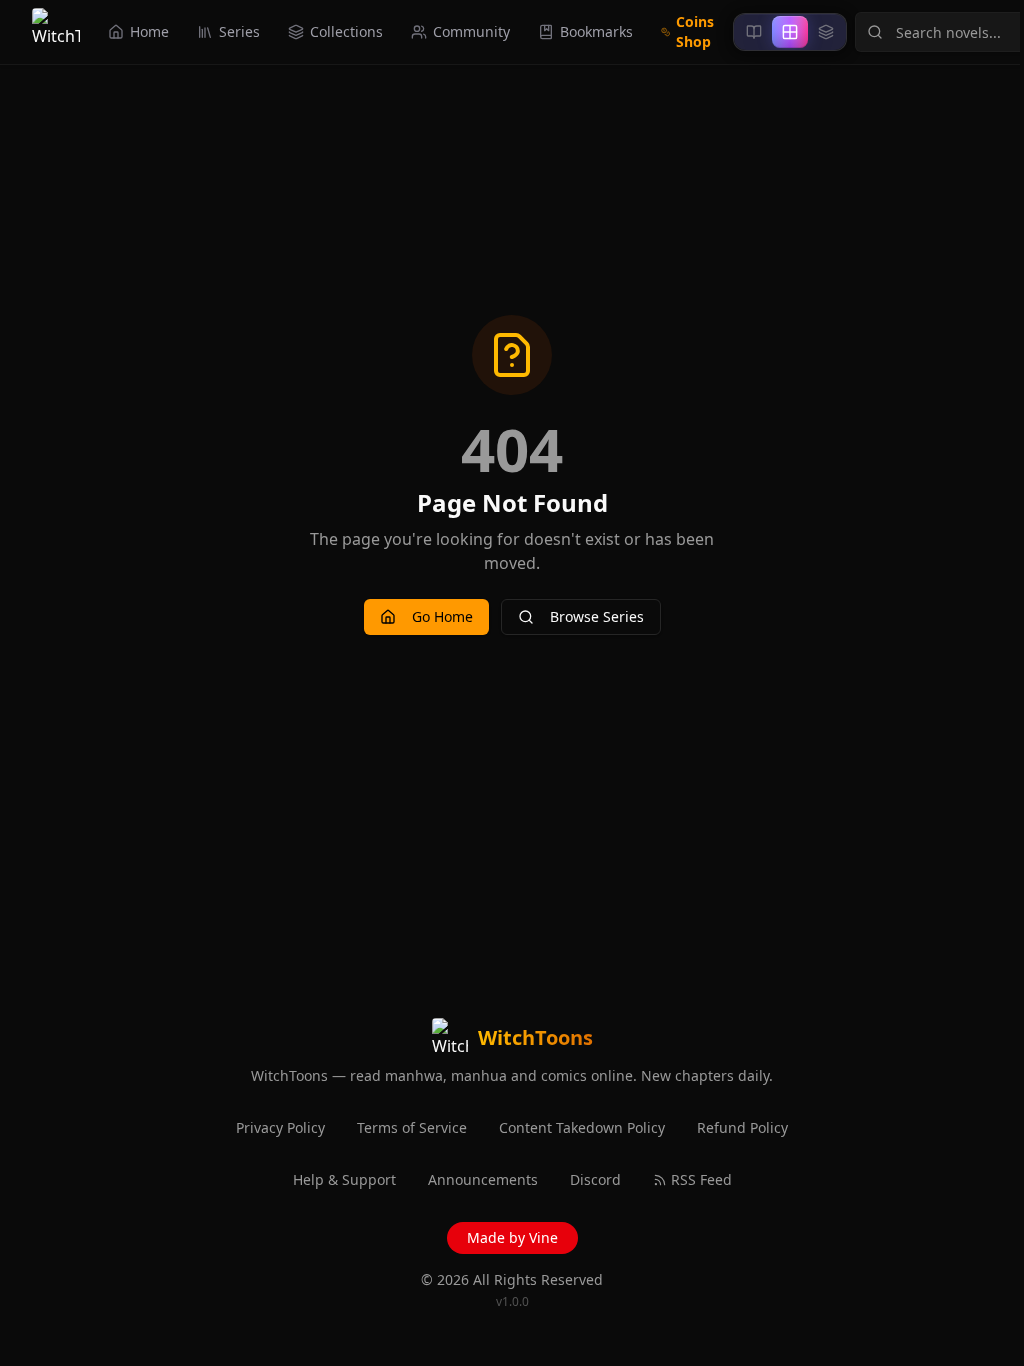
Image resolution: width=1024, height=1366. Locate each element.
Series (239, 31)
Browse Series (597, 616)
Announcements (483, 1179)
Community (471, 31)
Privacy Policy (280, 1127)
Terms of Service (412, 1127)
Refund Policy (742, 1127)
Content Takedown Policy (582, 1127)
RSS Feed (701, 1179)
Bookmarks (596, 31)
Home (149, 31)
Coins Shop (695, 31)
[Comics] (826, 32)
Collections (346, 31)
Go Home (442, 616)
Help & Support (344, 1179)
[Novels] (754, 32)
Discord (595, 1179)
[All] (790, 32)
